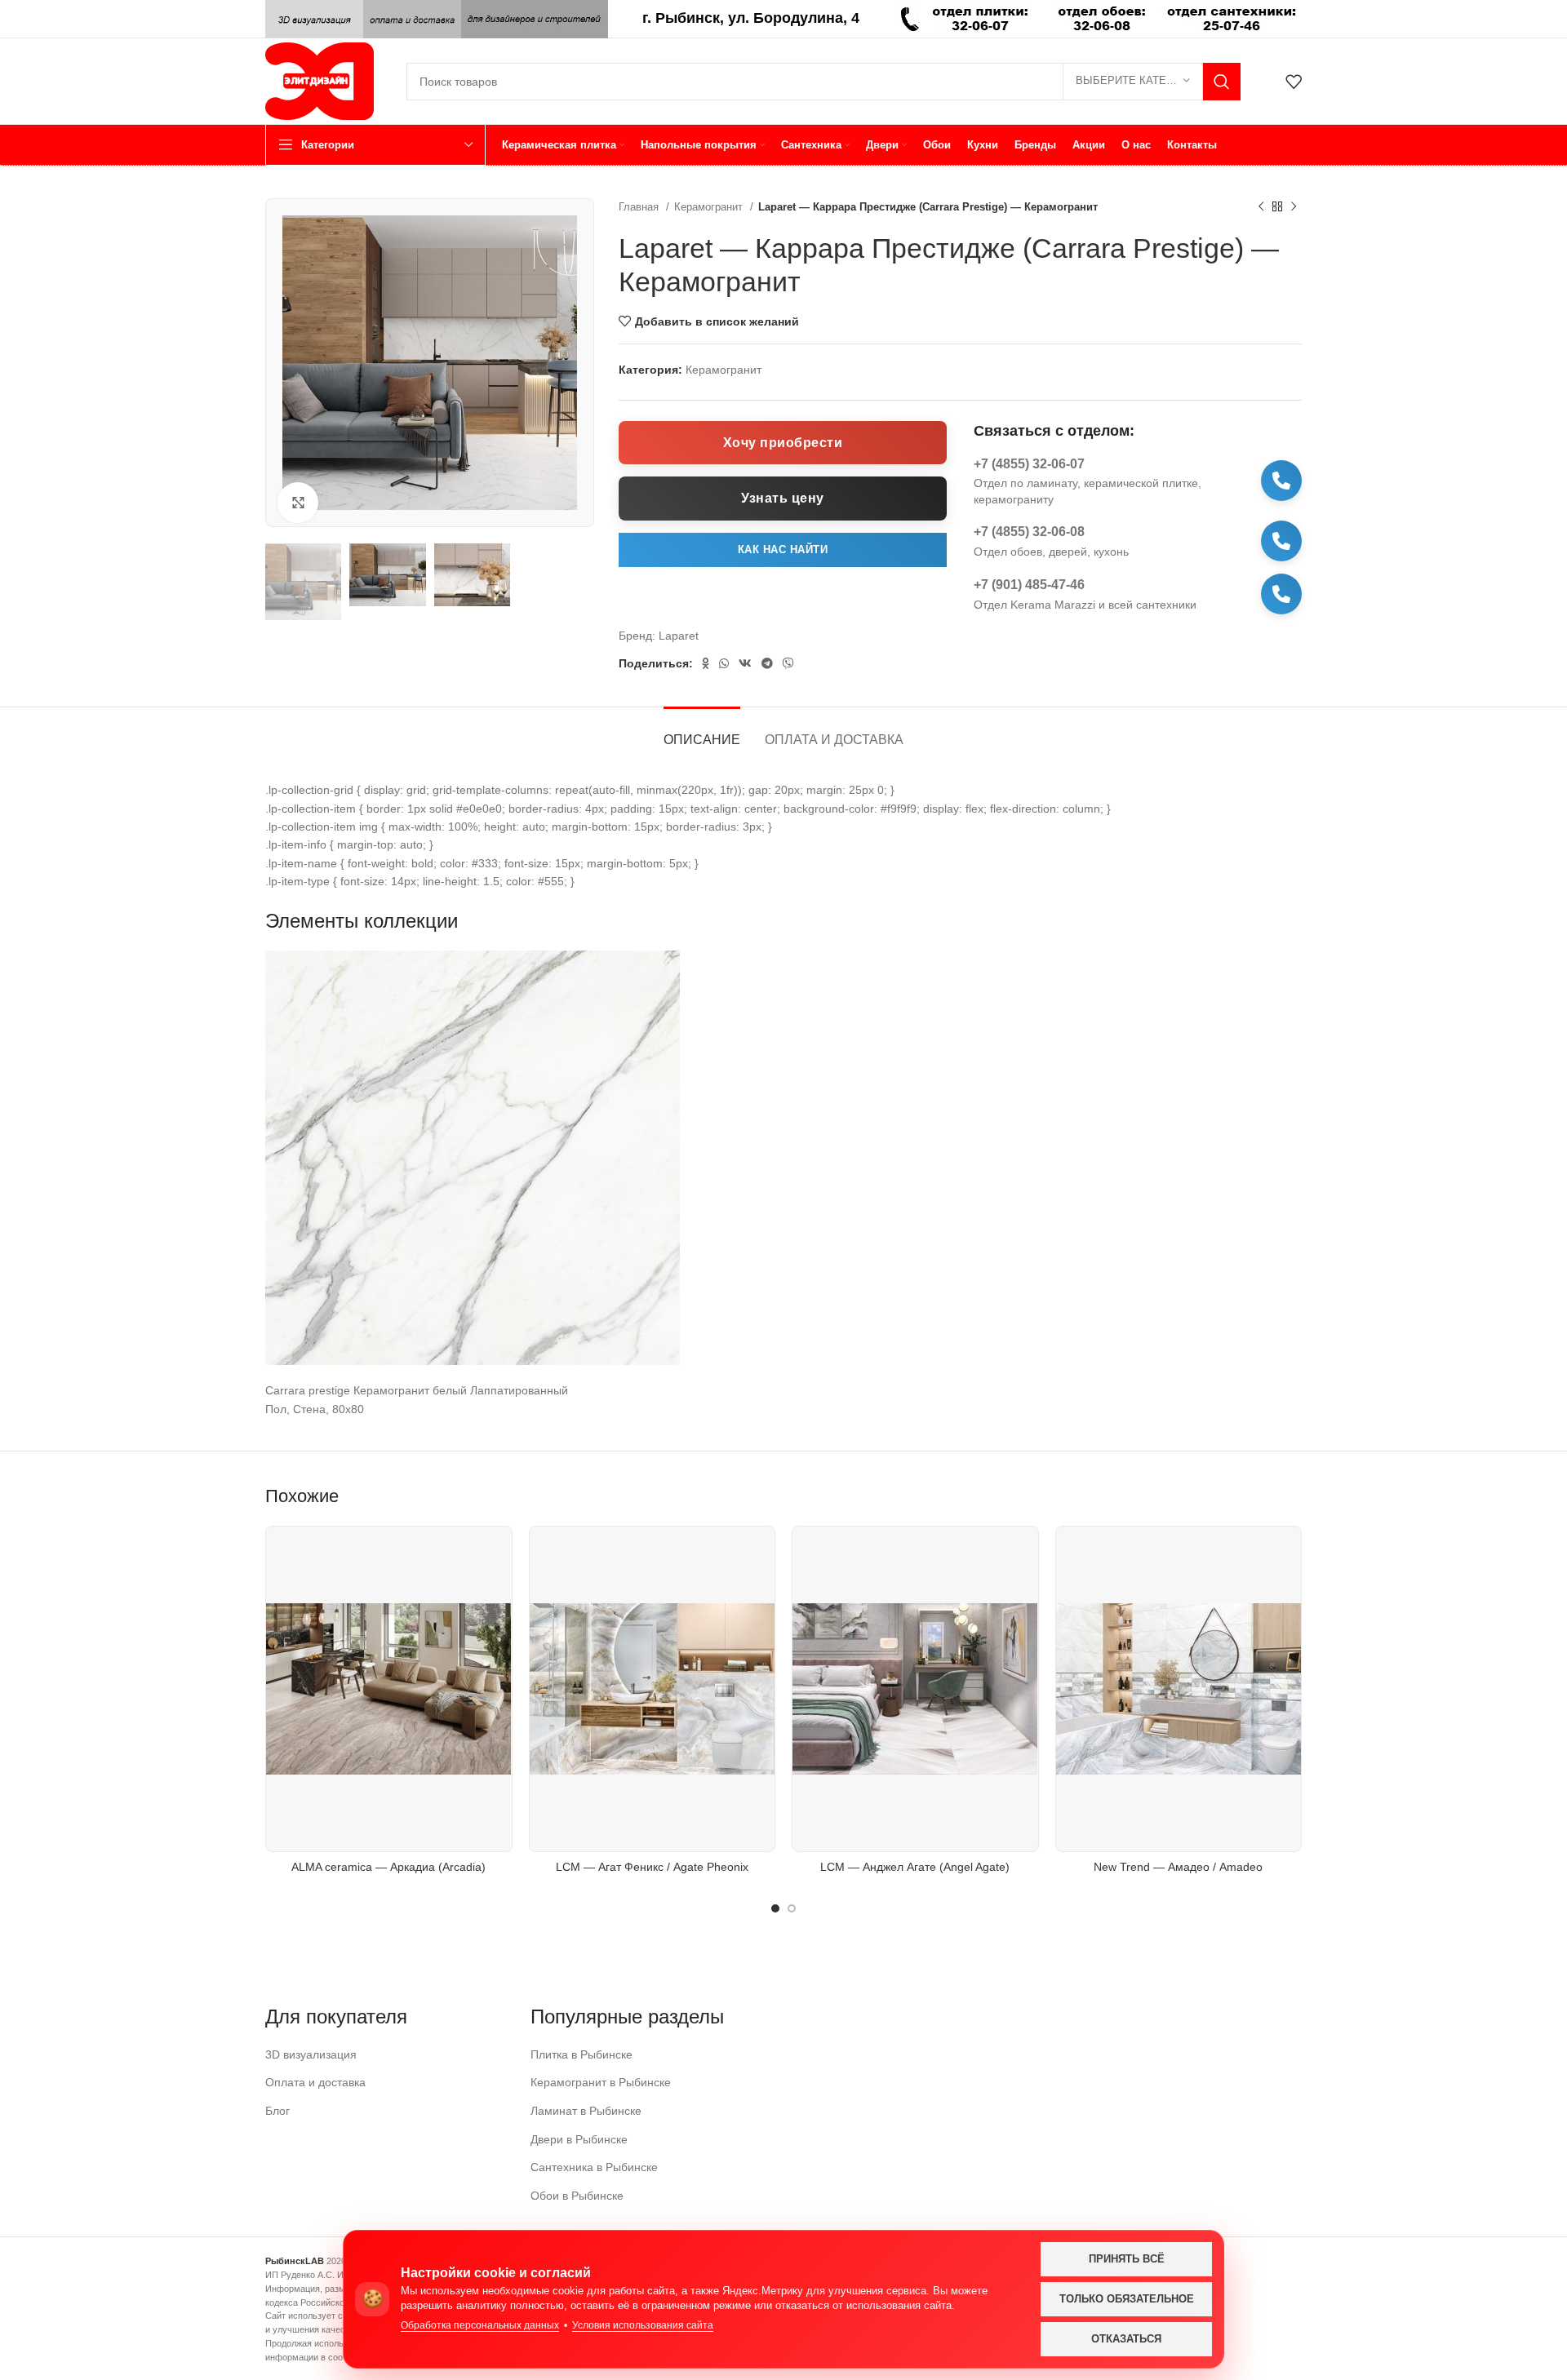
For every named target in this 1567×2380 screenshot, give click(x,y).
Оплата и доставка (315, 2082)
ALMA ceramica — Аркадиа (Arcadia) (388, 1867)
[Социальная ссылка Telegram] (767, 663)
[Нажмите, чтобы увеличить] (298, 503)
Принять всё (1127, 2259)
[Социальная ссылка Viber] (788, 663)
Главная (640, 207)
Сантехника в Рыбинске (594, 2167)
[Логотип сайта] (320, 80)
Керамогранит (710, 207)
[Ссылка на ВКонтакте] (745, 663)
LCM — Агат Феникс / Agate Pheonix (652, 1867)
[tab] (702, 731)
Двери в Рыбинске (579, 2139)
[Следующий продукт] (1294, 207)
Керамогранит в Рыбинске (601, 2082)
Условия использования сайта (643, 2325)
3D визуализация (311, 2054)
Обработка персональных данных (480, 2325)
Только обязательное (1127, 2299)
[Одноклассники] (706, 663)
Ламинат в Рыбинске (586, 2111)
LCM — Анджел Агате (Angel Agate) (915, 1867)
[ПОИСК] (1222, 82)
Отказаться (1126, 2339)
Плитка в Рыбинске (582, 2054)
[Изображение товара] (653, 1689)
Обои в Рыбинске (577, 2196)
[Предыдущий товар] (1261, 207)
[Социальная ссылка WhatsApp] (724, 663)
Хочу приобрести (783, 443)
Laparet (679, 636)
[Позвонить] (1281, 481)
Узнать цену (783, 498)
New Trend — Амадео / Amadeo (1178, 1867)
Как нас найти (783, 550)
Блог (277, 2111)
